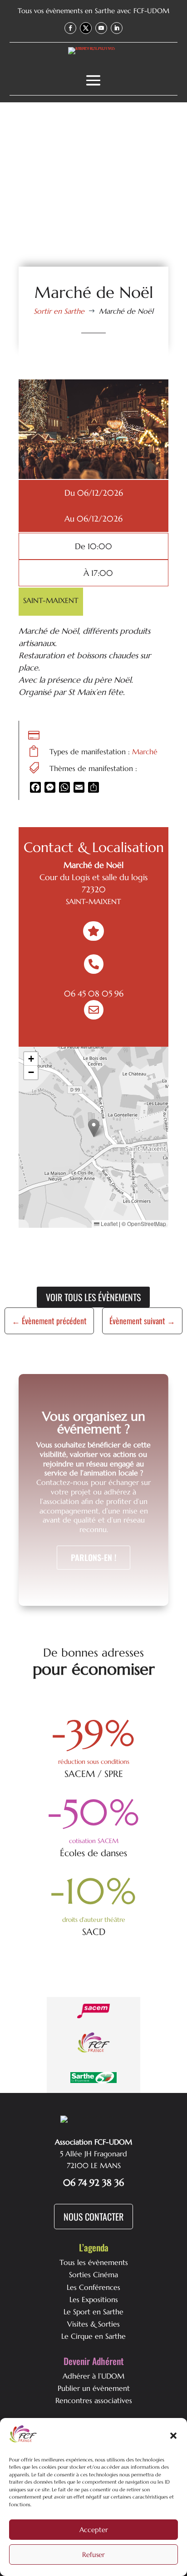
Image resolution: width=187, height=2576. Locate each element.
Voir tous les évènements (93, 1297)
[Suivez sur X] (86, 28)
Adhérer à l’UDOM (93, 2376)
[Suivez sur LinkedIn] (117, 28)
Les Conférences (93, 2287)
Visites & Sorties (93, 2324)
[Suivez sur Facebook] (70, 28)
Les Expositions (94, 2299)
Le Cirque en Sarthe (93, 2336)
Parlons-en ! (93, 1557)
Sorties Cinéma (93, 2274)
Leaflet (108, 1223)
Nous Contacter (93, 2217)
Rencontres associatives (94, 2400)
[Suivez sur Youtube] (101, 28)
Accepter (94, 2530)
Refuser (93, 2554)
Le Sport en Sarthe (93, 2312)
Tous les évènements (94, 2262)
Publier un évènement (94, 2388)
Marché (145, 752)
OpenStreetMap (147, 1223)
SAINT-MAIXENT (51, 600)
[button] (173, 2436)
